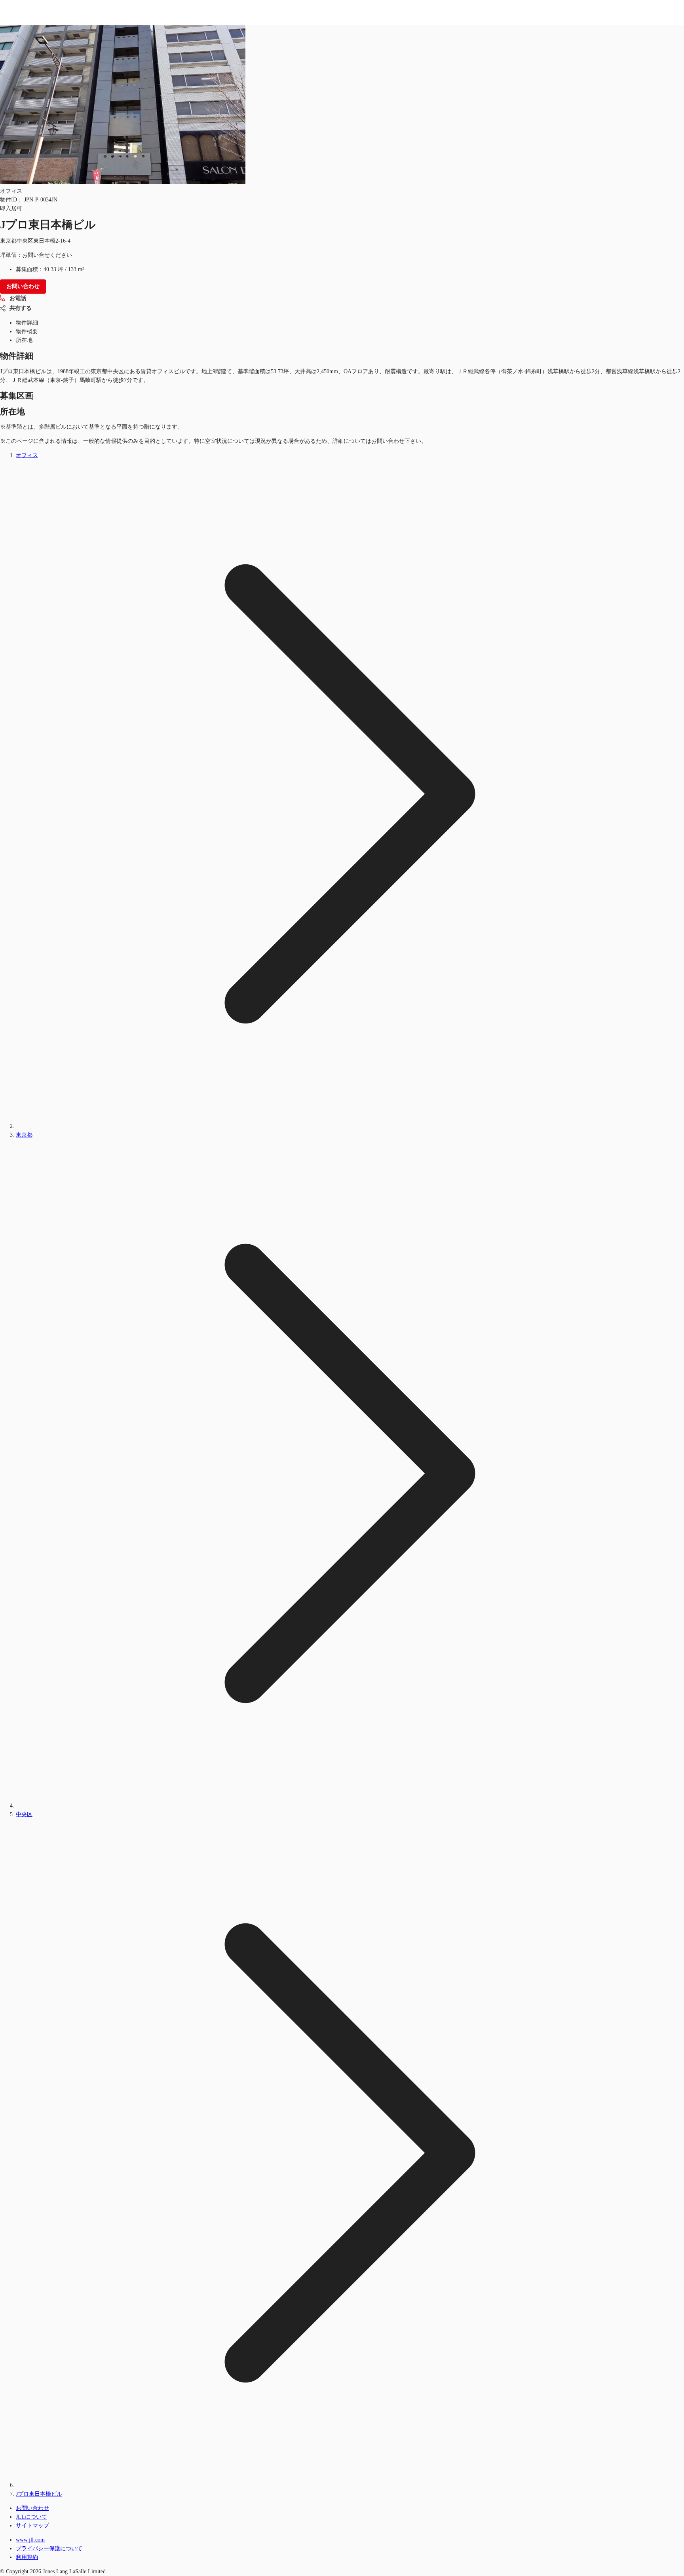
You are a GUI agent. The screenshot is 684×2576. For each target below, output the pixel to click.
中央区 (24, 1814)
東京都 (24, 1135)
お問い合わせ (32, 2508)
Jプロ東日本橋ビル (39, 2494)
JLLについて (31, 2517)
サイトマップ (32, 2526)
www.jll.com (30, 2540)
